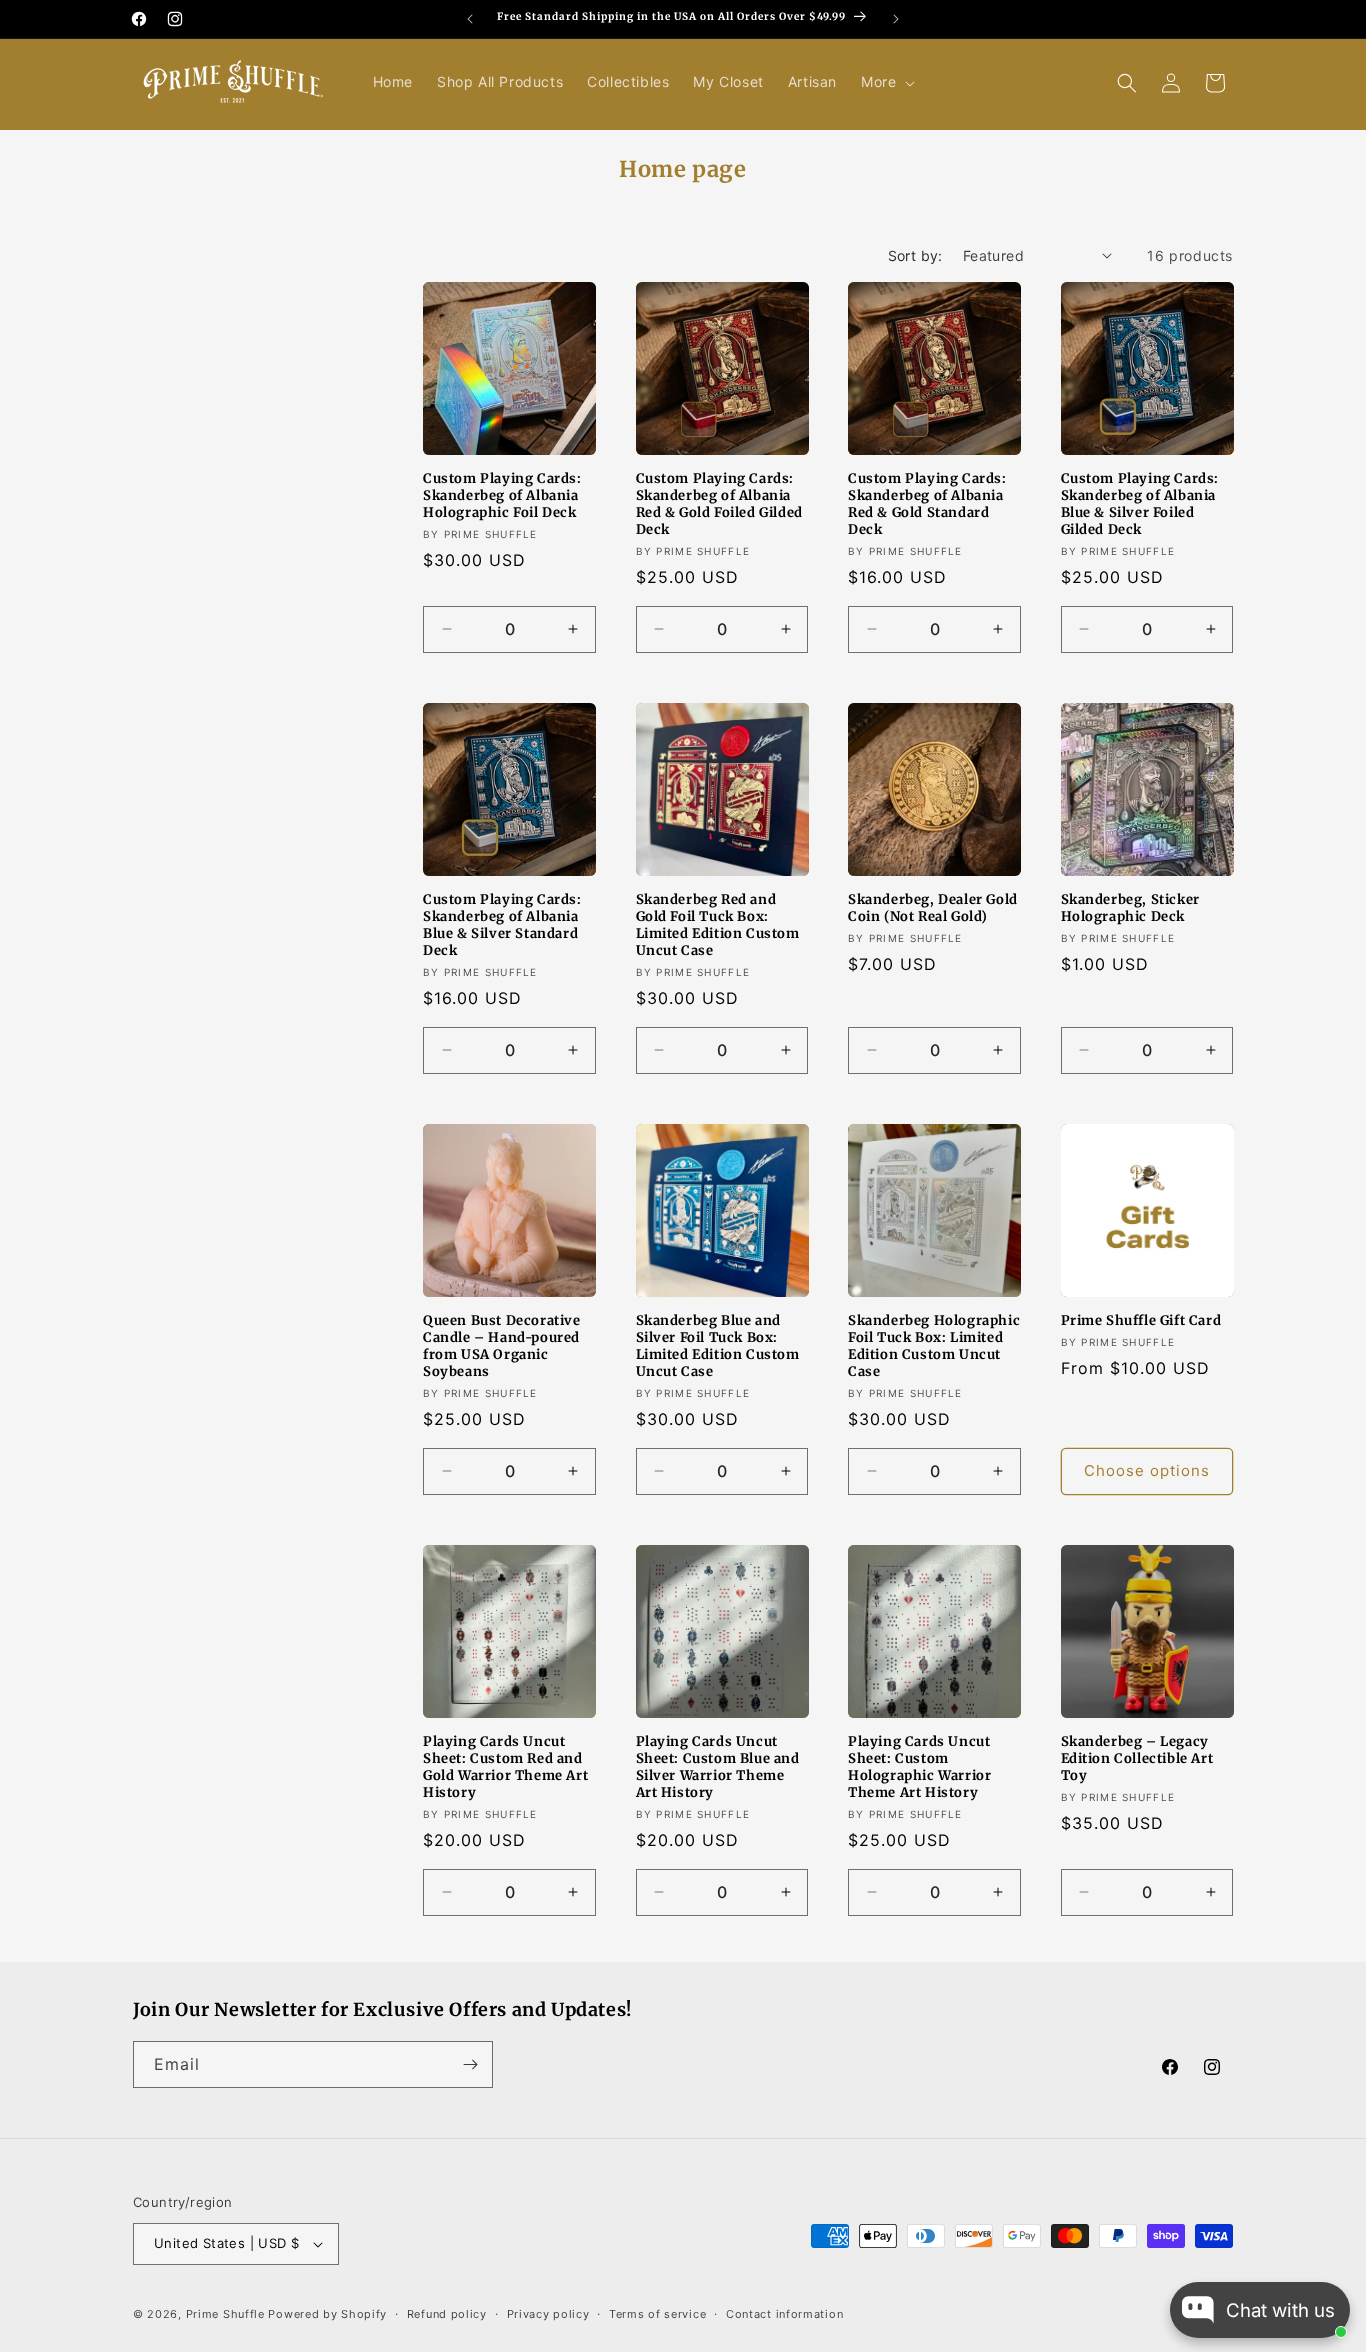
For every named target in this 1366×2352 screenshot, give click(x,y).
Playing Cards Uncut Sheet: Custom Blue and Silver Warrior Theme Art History (718, 1767)
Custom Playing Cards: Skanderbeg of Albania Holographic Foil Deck (502, 496)
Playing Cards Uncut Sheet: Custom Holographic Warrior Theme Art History (919, 1767)
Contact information (784, 2314)
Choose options (1147, 1470)
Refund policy (447, 2314)
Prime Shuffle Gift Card (1141, 1321)
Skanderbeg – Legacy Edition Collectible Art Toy (1137, 1759)
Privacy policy (548, 2314)
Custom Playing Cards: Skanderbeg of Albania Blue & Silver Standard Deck (502, 925)
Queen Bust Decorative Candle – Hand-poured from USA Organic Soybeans (502, 1346)
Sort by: (915, 255)
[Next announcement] (896, 19)
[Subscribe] (470, 2064)
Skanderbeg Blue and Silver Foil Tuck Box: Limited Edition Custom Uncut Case (718, 1346)
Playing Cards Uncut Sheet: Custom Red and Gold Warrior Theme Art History (505, 1767)
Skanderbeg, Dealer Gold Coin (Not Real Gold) (933, 908)
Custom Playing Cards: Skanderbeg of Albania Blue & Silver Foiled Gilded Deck (1140, 504)
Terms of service (657, 2314)
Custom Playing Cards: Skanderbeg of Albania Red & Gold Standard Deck (927, 504)
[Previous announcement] (470, 19)
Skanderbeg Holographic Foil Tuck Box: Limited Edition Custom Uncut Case (934, 1346)
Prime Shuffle (225, 2314)
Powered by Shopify (327, 2314)
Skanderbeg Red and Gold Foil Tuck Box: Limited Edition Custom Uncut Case (718, 925)
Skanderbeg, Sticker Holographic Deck (1130, 908)
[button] (886, 82)
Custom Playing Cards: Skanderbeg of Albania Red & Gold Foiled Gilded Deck (719, 504)
